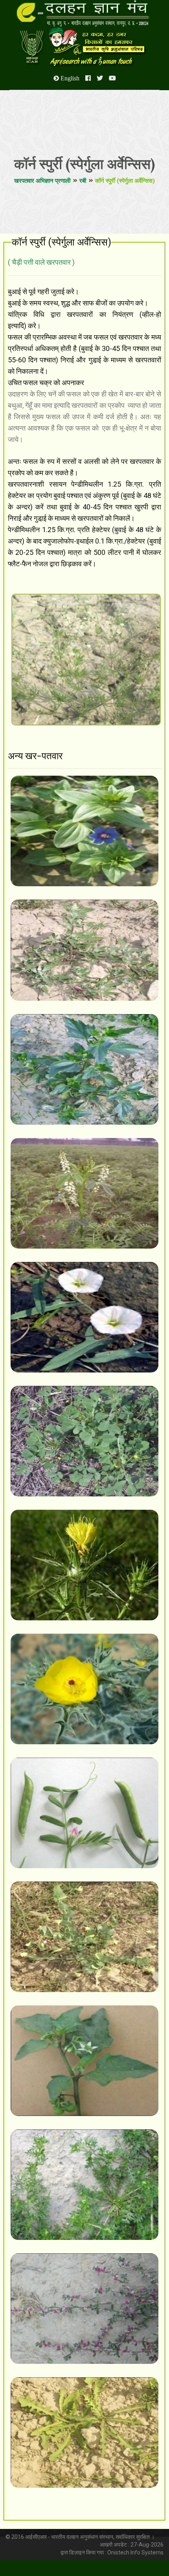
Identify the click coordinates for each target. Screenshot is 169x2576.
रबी (83, 181)
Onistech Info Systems (135, 2552)
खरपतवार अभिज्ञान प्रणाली (42, 181)
